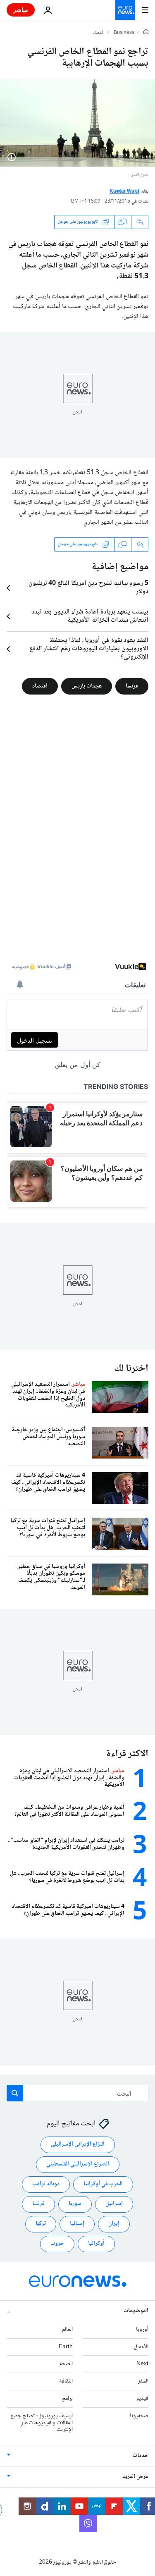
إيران (114, 2224)
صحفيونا (139, 2416)
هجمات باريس (87, 686)
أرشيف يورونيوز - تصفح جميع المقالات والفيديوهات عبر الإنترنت (42, 2423)
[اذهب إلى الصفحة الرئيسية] (125, 10)
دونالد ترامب (46, 2184)
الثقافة (66, 2381)
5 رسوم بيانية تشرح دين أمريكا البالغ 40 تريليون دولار (88, 588)
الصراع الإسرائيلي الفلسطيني (78, 2164)
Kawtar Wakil (124, 192)
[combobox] (77, 2093)
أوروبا (142, 2330)
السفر (143, 2381)
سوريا (75, 2204)
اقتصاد (99, 33)
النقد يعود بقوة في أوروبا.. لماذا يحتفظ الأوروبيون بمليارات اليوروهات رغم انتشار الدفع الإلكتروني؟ (89, 649)
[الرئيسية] (146, 33)
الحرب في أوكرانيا (103, 2184)
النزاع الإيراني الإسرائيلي (78, 2144)
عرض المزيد (135, 2477)
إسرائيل (114, 2204)
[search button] (15, 2093)
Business (124, 33)
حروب (57, 2244)
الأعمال (141, 2347)
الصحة (66, 2364)
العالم (67, 2330)
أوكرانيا (96, 2244)
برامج (67, 2399)
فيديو (142, 2399)
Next (142, 2364)
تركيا (41, 2224)
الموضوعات (136, 2311)
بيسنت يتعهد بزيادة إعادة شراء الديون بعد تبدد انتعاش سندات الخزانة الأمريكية (90, 616)
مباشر (21, 10)
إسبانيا (77, 2224)
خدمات (141, 2456)
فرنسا (132, 686)
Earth (66, 2347)
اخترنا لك (131, 1369)
